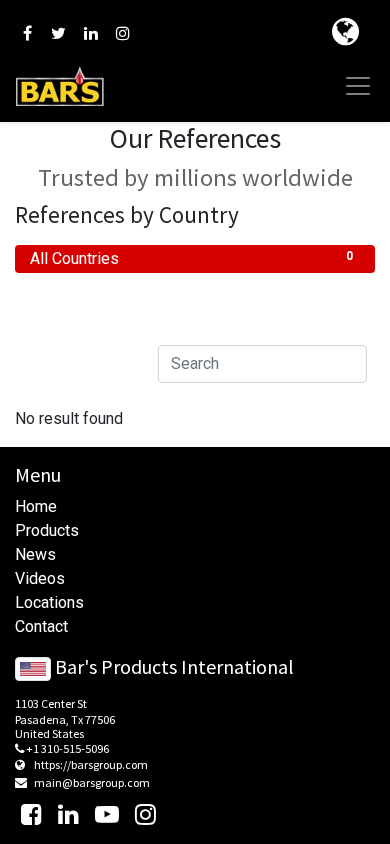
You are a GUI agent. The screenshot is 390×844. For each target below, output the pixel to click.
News (35, 554)
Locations (49, 602)
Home (36, 506)
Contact (41, 626)
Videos (40, 578)
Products (47, 530)
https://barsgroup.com (91, 764)
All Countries (191, 258)
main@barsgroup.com (92, 782)
